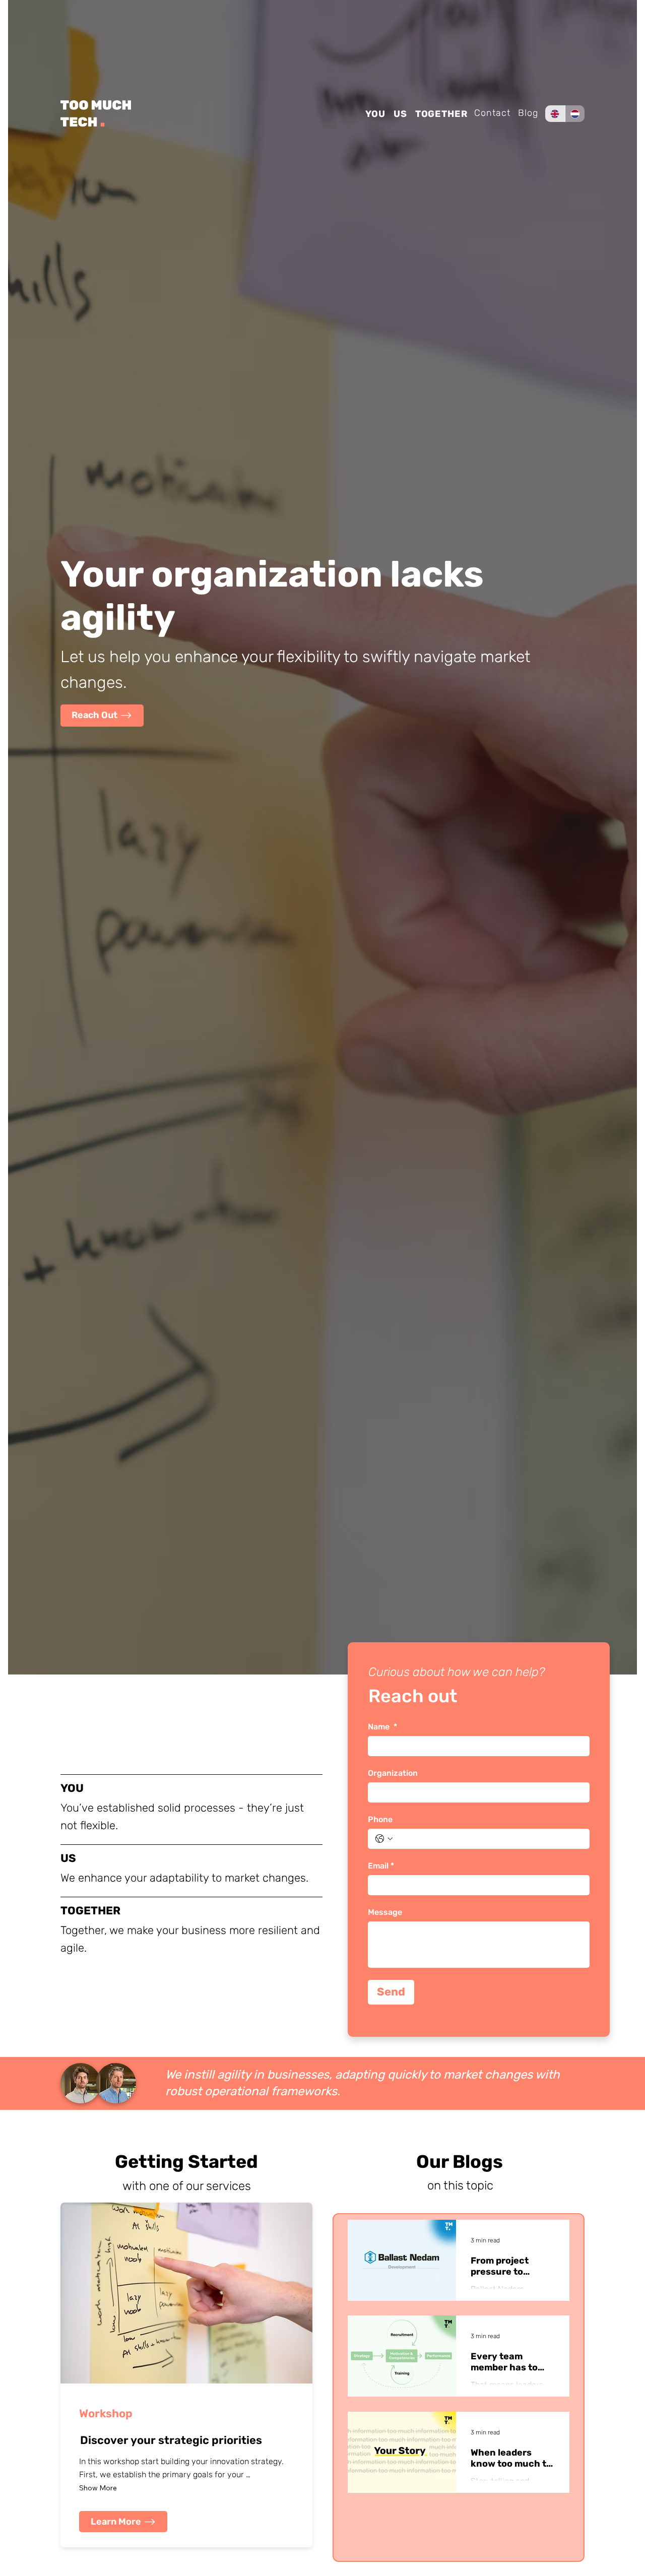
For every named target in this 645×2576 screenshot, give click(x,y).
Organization (393, 1773)
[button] (102, 715)
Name (382, 1727)
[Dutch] (575, 114)
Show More (98, 2488)
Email (381, 1866)
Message (385, 1912)
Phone (380, 1819)
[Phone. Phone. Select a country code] (384, 1839)
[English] (555, 114)
